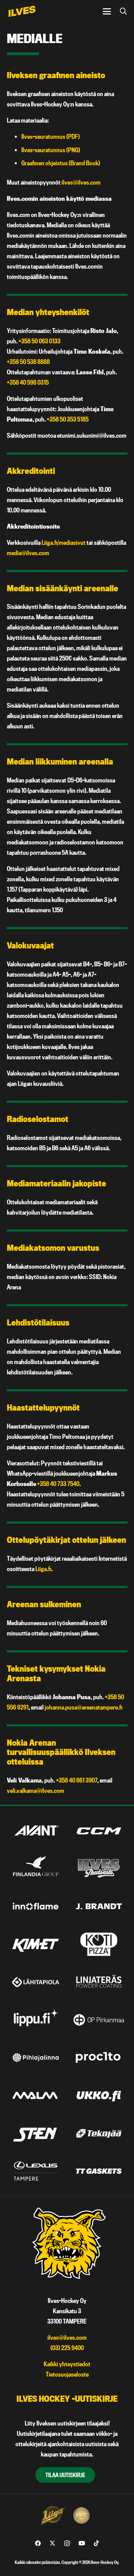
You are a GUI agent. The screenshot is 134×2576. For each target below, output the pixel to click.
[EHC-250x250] (81, 2515)
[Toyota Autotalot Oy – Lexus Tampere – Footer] (36, 2171)
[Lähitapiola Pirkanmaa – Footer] (36, 1982)
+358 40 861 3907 (77, 1780)
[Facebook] (38, 2543)
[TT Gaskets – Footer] (99, 2171)
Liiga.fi (43, 1569)
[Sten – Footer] (36, 2133)
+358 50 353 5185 (68, 419)
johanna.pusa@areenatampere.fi (83, 1707)
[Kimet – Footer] (36, 1944)
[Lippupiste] (36, 2020)
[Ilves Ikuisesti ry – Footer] (99, 1869)
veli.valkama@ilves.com (36, 1791)
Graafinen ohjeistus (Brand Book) (61, 163)
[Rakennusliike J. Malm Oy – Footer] (36, 2095)
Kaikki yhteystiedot (67, 2364)
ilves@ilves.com (81, 182)
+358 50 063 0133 (40, 341)
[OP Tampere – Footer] (99, 2020)
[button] (107, 11)
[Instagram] (67, 2543)
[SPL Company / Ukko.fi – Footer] (99, 2095)
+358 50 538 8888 (28, 362)
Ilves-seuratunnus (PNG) (51, 150)
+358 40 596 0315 (28, 382)
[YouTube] (82, 2543)
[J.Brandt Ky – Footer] (99, 1906)
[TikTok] (96, 2543)
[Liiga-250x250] (53, 2515)
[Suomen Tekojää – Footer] (99, 2133)
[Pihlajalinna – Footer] (36, 2058)
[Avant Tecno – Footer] (36, 1831)
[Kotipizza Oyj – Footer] (99, 1944)
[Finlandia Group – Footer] (36, 1869)
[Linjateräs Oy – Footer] (99, 1982)
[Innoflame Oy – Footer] (36, 1906)
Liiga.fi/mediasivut (64, 543)
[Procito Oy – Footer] (99, 2058)
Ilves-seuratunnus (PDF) (51, 137)
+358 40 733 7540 (58, 1484)
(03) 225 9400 (67, 2348)
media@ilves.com (28, 553)
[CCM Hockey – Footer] (99, 1831)
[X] (52, 2543)
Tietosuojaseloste (67, 2374)
